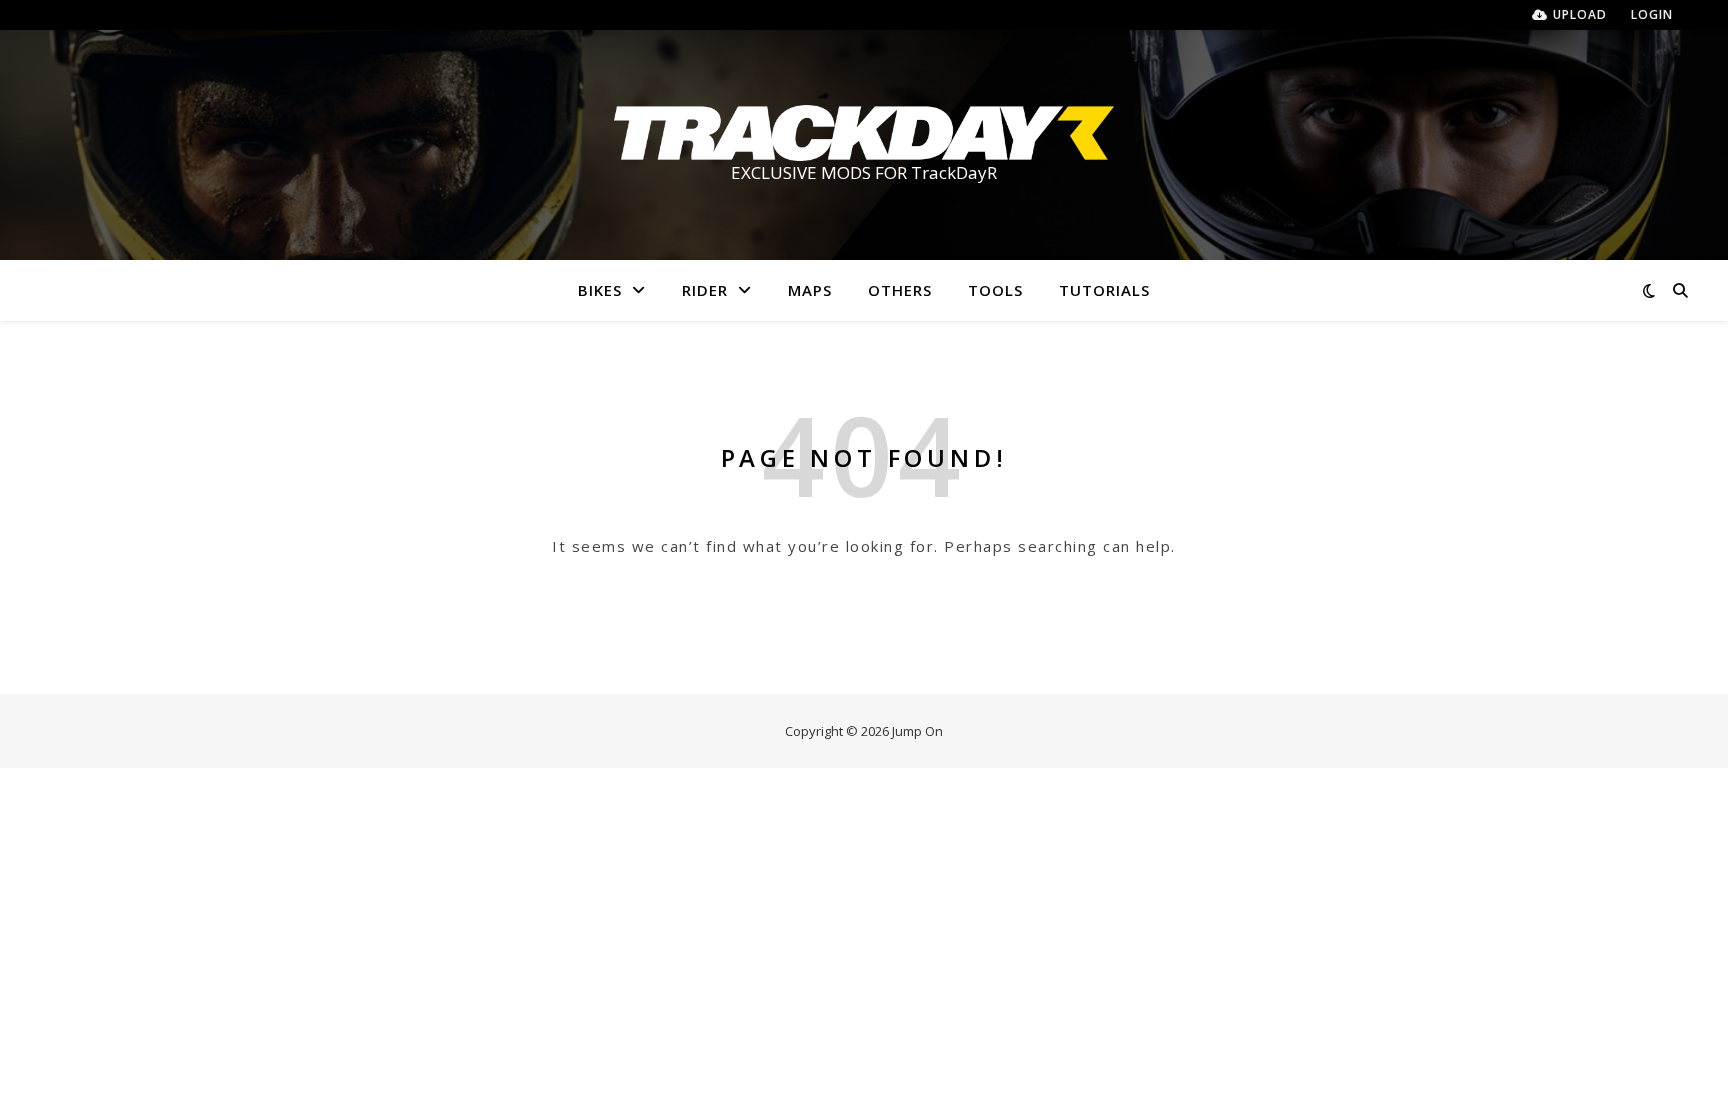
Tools (995, 290)
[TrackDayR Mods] (864, 133)
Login (1652, 14)
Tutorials (1104, 290)
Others (900, 290)
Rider (705, 290)
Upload (1580, 14)
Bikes (600, 290)
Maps (810, 290)
